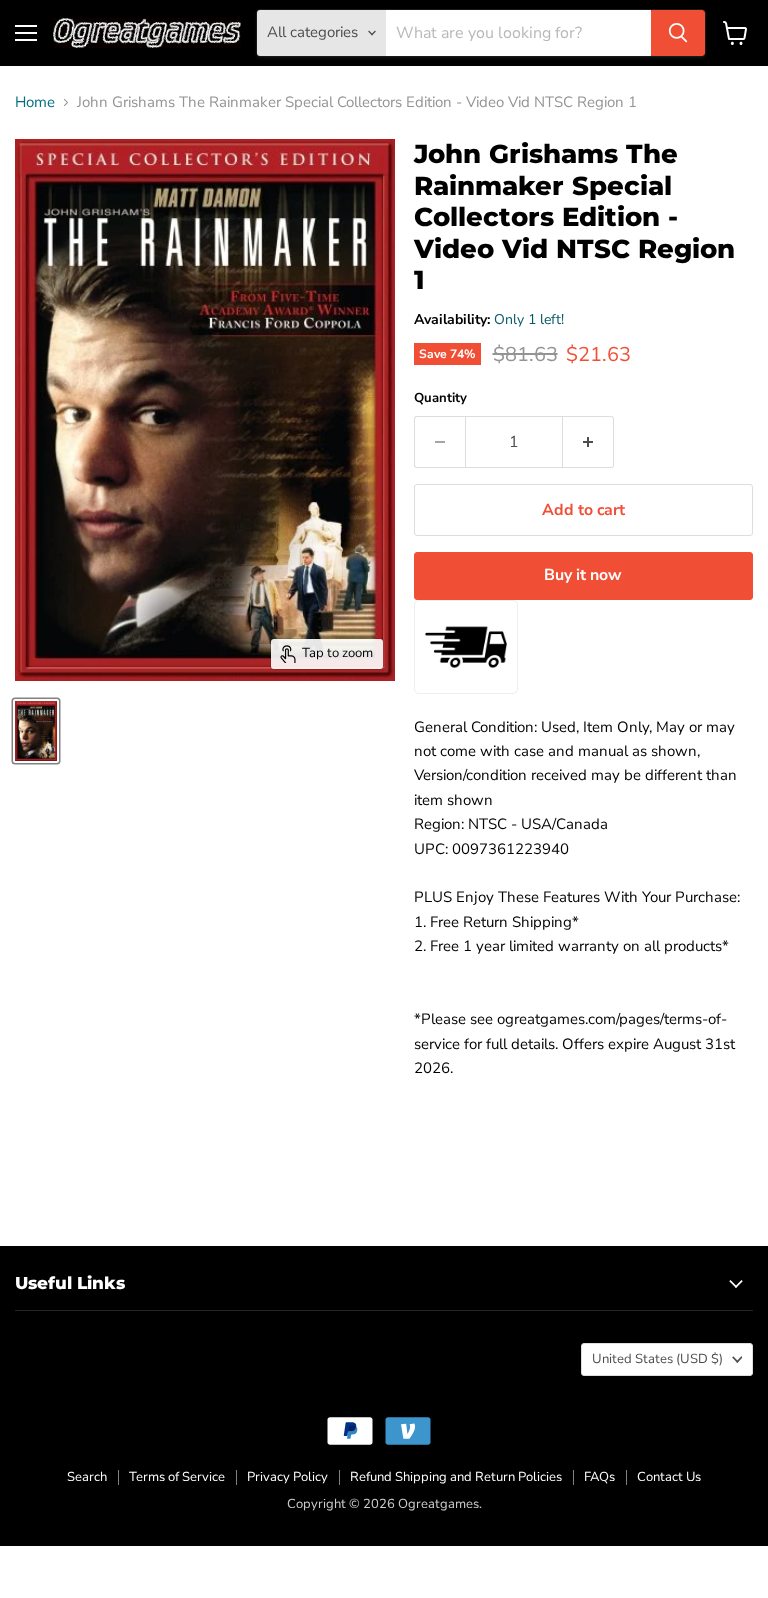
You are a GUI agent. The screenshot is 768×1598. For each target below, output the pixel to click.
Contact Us (669, 1477)
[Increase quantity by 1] (588, 442)
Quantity (440, 398)
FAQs (599, 1477)
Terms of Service (177, 1477)
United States (657, 1359)
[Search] (678, 33)
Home (35, 102)
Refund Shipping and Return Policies (456, 1477)
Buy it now (583, 575)
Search (87, 1477)
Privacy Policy (287, 1477)
